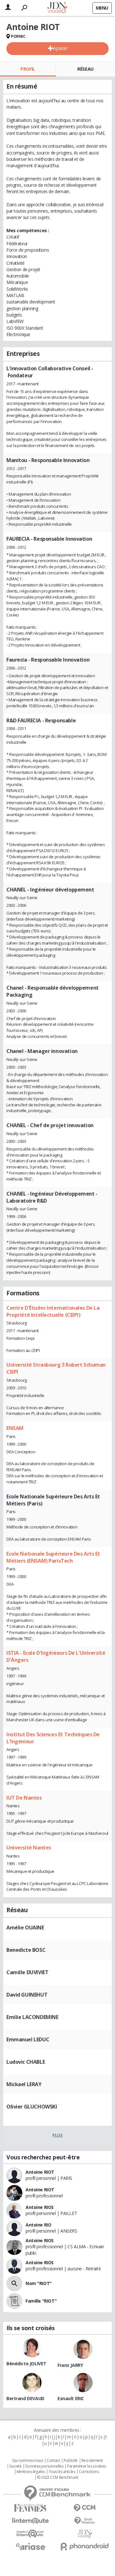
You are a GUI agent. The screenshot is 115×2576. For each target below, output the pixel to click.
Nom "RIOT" (39, 2283)
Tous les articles (62, 2472)
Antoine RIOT (40, 2172)
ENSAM (15, 1428)
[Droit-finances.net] (85, 2521)
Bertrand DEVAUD (25, 2398)
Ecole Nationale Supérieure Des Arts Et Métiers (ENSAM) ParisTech (53, 1557)
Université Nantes (29, 1848)
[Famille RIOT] (14, 2301)
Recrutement (92, 2461)
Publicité (71, 2461)
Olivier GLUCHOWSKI (32, 2107)
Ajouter (60, 48)
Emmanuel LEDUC (28, 2039)
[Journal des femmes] (30, 2508)
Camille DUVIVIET (27, 1972)
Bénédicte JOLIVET (26, 2364)
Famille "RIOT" (41, 2301)
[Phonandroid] (85, 2546)
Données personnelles (44, 2466)
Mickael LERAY (24, 2084)
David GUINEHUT (27, 1995)
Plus (57, 2135)
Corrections (89, 2472)
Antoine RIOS (40, 2207)
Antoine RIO (38, 2225)
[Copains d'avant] (30, 2534)
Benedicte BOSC (26, 1950)
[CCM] (85, 2508)
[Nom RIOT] (14, 2283)
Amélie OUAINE (25, 1928)
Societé (15, 2466)
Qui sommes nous (28, 2461)
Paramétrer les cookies (87, 2466)
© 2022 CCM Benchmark (58, 2478)
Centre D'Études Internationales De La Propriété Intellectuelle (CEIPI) (53, 1311)
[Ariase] (30, 2546)
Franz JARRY (70, 2365)
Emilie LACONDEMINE (32, 2017)
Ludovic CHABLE (26, 2062)
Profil (28, 69)
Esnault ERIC (71, 2398)
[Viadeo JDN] (85, 2534)
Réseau (85, 69)
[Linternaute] (30, 2521)
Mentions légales (31, 2472)
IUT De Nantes (24, 1798)
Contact (53, 2461)
